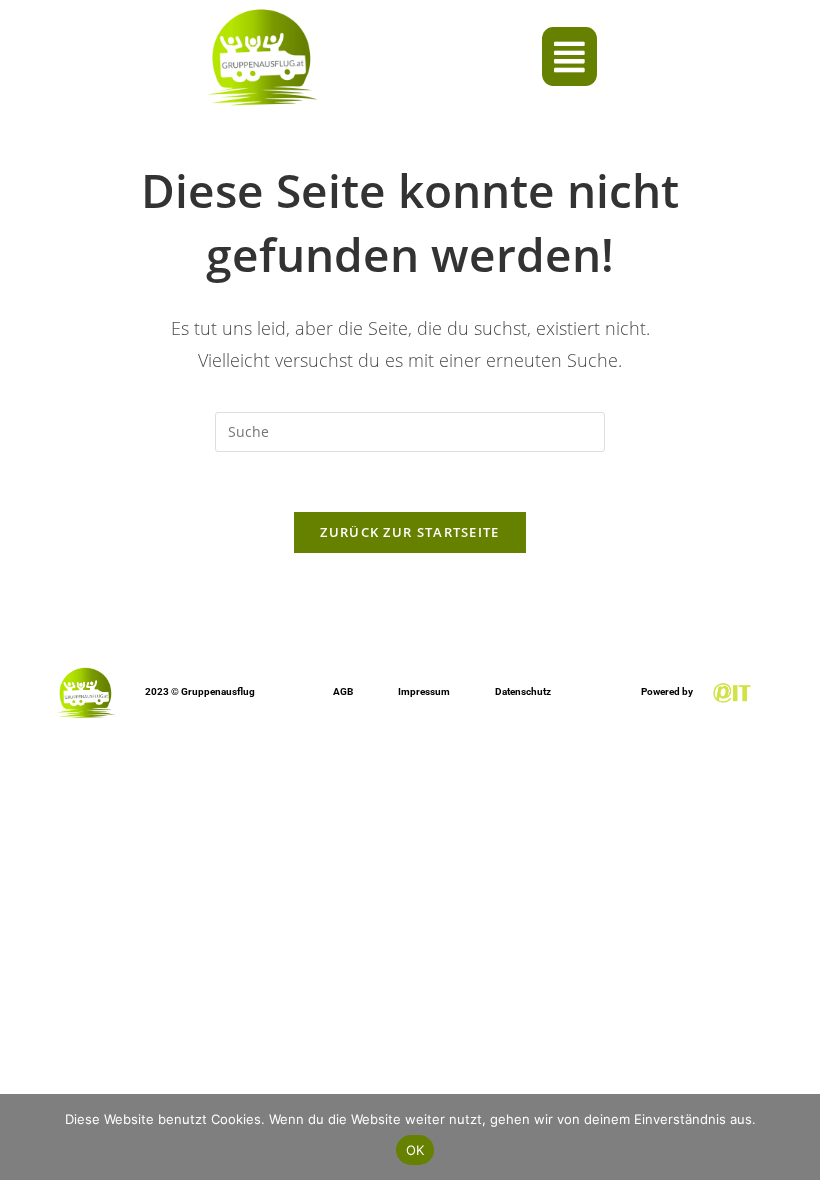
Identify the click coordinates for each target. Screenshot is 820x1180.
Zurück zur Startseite (409, 532)
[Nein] (795, 1137)
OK (415, 1150)
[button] (570, 57)
